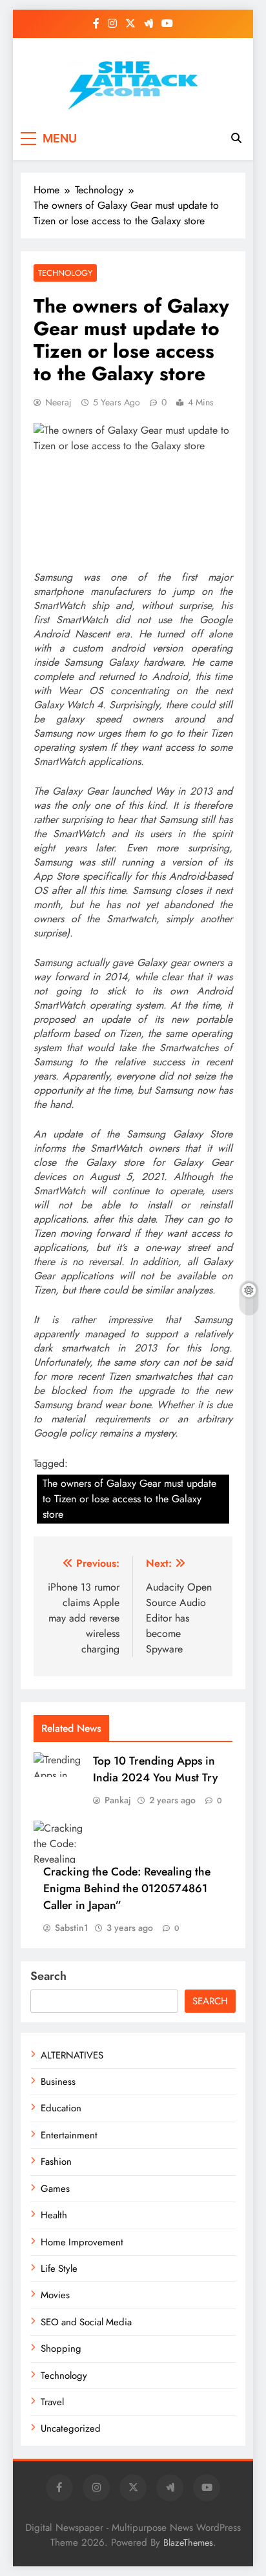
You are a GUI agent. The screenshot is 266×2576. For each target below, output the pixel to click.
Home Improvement (82, 2242)
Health (54, 2215)
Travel (52, 2402)
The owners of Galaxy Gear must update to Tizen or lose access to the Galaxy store (129, 1499)
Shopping (61, 2348)
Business (58, 2082)
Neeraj (58, 402)
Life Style (59, 2269)
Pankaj (118, 1800)
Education (61, 2108)
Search (48, 1976)
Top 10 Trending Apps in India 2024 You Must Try (155, 1769)
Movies (55, 2295)
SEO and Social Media (86, 2322)
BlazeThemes (188, 2542)
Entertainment (69, 2135)
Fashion (56, 2162)
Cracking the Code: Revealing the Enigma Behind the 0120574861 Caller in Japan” (127, 1888)
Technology (65, 273)
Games (55, 2189)
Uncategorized (71, 2428)
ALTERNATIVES (72, 2055)
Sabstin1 (72, 1928)
